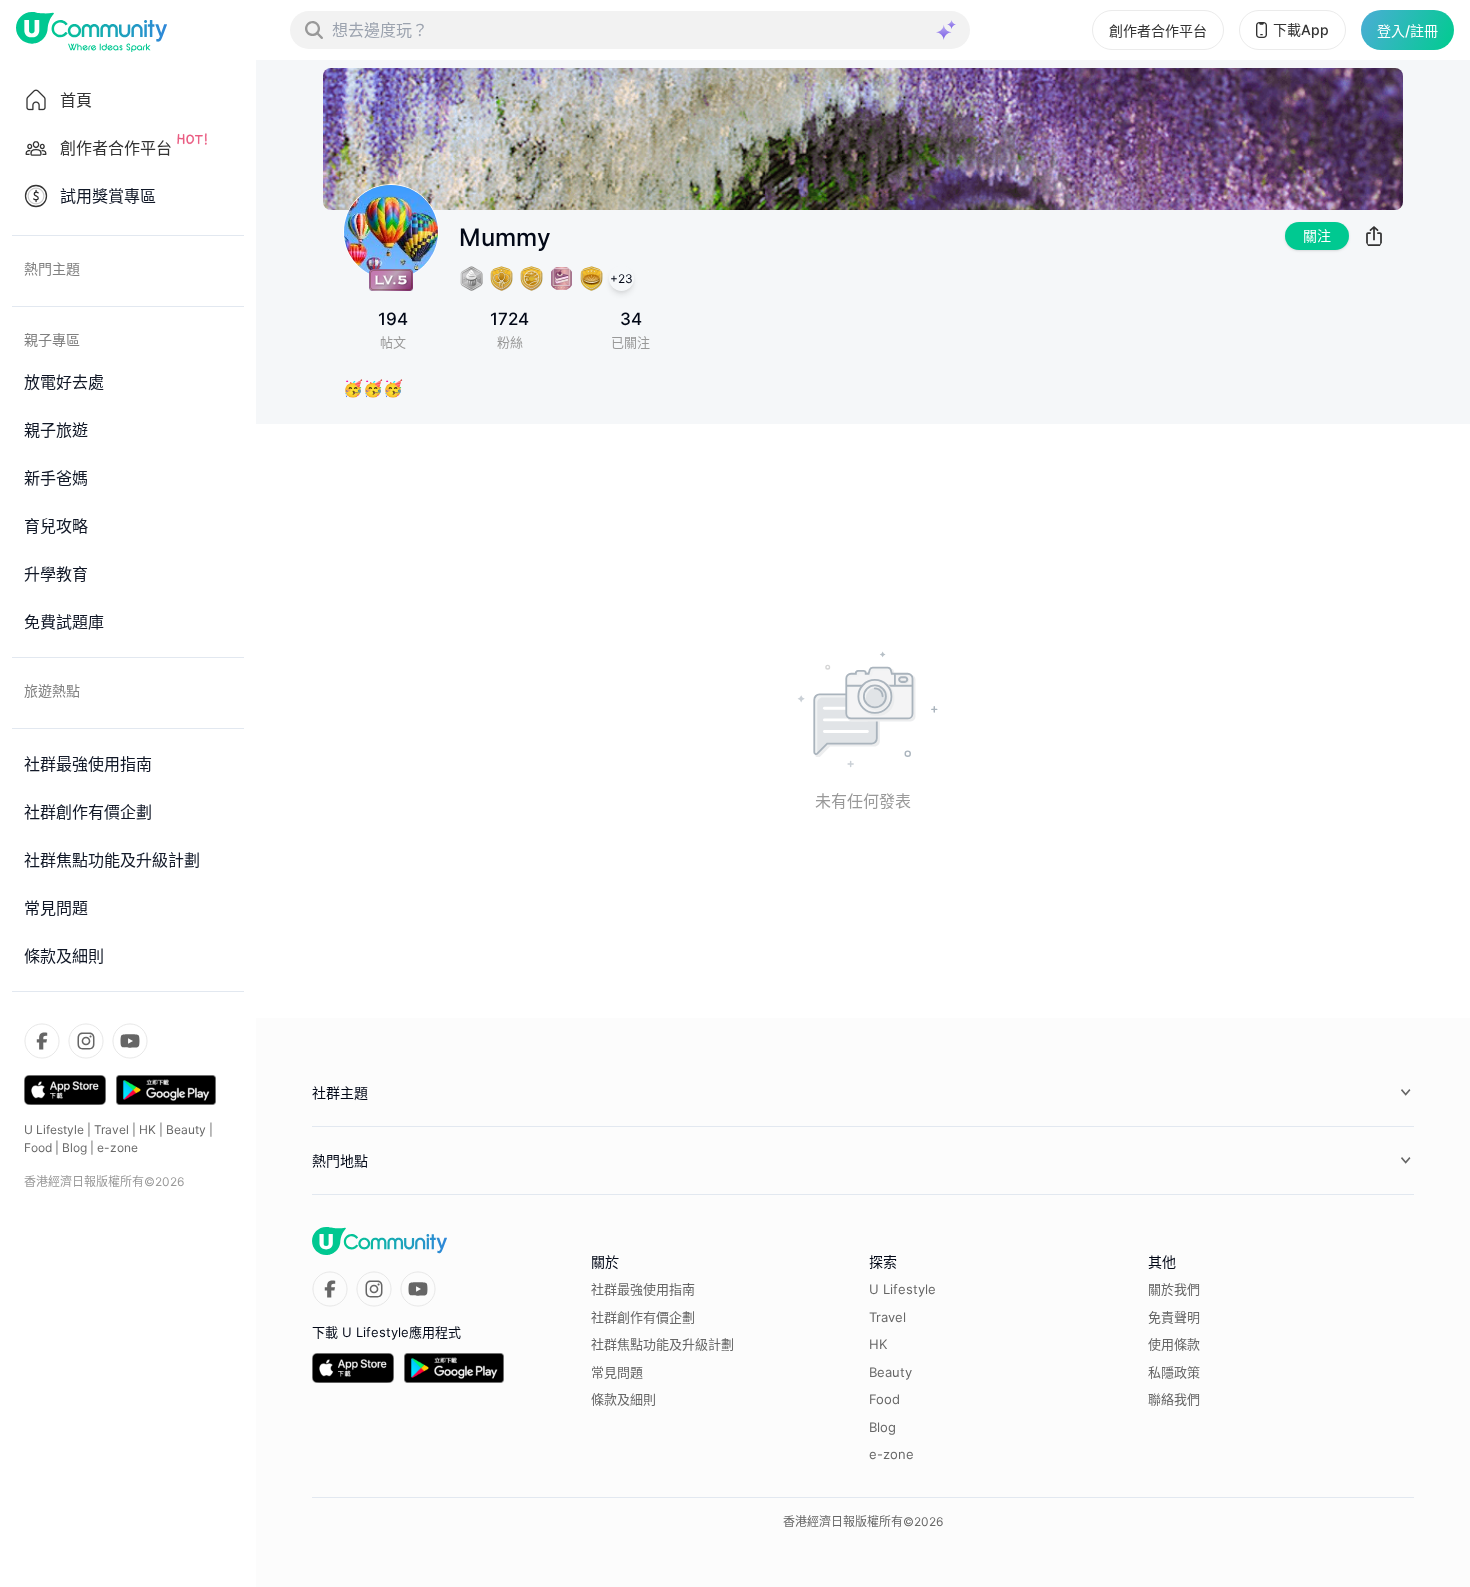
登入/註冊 (1407, 30)
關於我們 (1174, 1289)
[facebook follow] (42, 1041)
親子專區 (52, 339)
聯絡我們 (1174, 1399)
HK (147, 1129)
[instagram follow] (86, 1041)
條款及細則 (623, 1399)
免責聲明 (1174, 1317)
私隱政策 (1174, 1372)
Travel (111, 1129)
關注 (1317, 235)
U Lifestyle (54, 1129)
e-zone (117, 1147)
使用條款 (1174, 1344)
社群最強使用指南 (643, 1289)
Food (38, 1147)
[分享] (1374, 236)
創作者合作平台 (1158, 30)
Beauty (186, 1129)
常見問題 (617, 1372)
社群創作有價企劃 (643, 1317)
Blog (74, 1147)
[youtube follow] (130, 1041)
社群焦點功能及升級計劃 (662, 1344)
